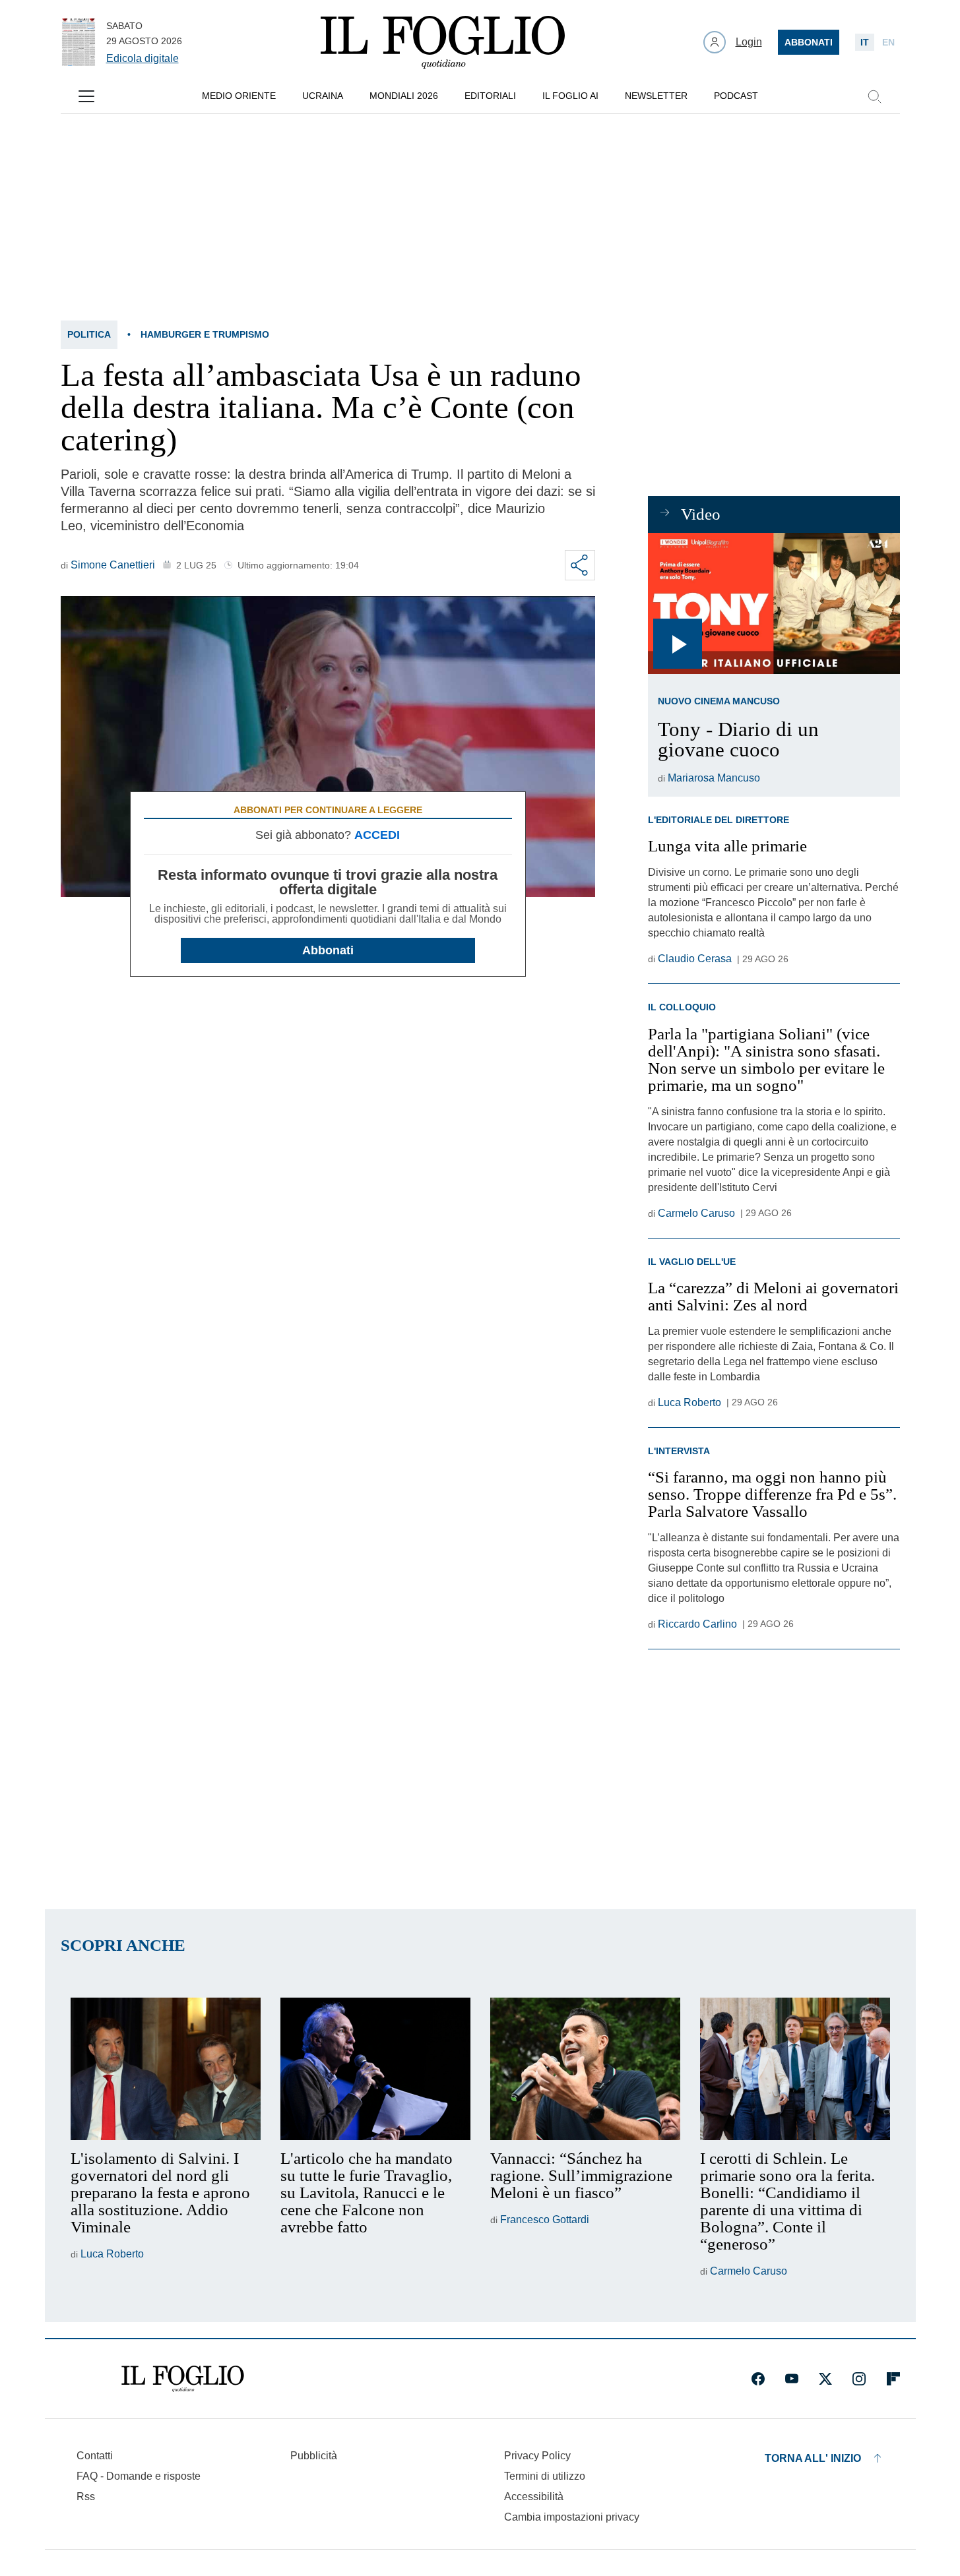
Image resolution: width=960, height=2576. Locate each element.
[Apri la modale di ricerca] (874, 96)
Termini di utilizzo (545, 2476)
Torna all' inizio (813, 2458)
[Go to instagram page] (859, 2379)
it (865, 42)
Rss (86, 2497)
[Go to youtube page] (792, 2379)
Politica (89, 334)
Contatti (95, 2456)
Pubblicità (314, 2456)
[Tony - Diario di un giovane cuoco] (774, 604)
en (888, 42)
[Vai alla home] (443, 42)
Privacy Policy (537, 2456)
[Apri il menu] (86, 96)
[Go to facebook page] (758, 2379)
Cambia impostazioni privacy (572, 2517)
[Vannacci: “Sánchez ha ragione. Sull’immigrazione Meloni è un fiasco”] (585, 2069)
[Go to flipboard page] (893, 2379)
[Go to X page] (825, 2379)
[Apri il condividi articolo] (580, 565)
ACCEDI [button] (377, 835)
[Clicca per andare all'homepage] (183, 2379)
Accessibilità (534, 2497)
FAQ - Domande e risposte (139, 2476)
